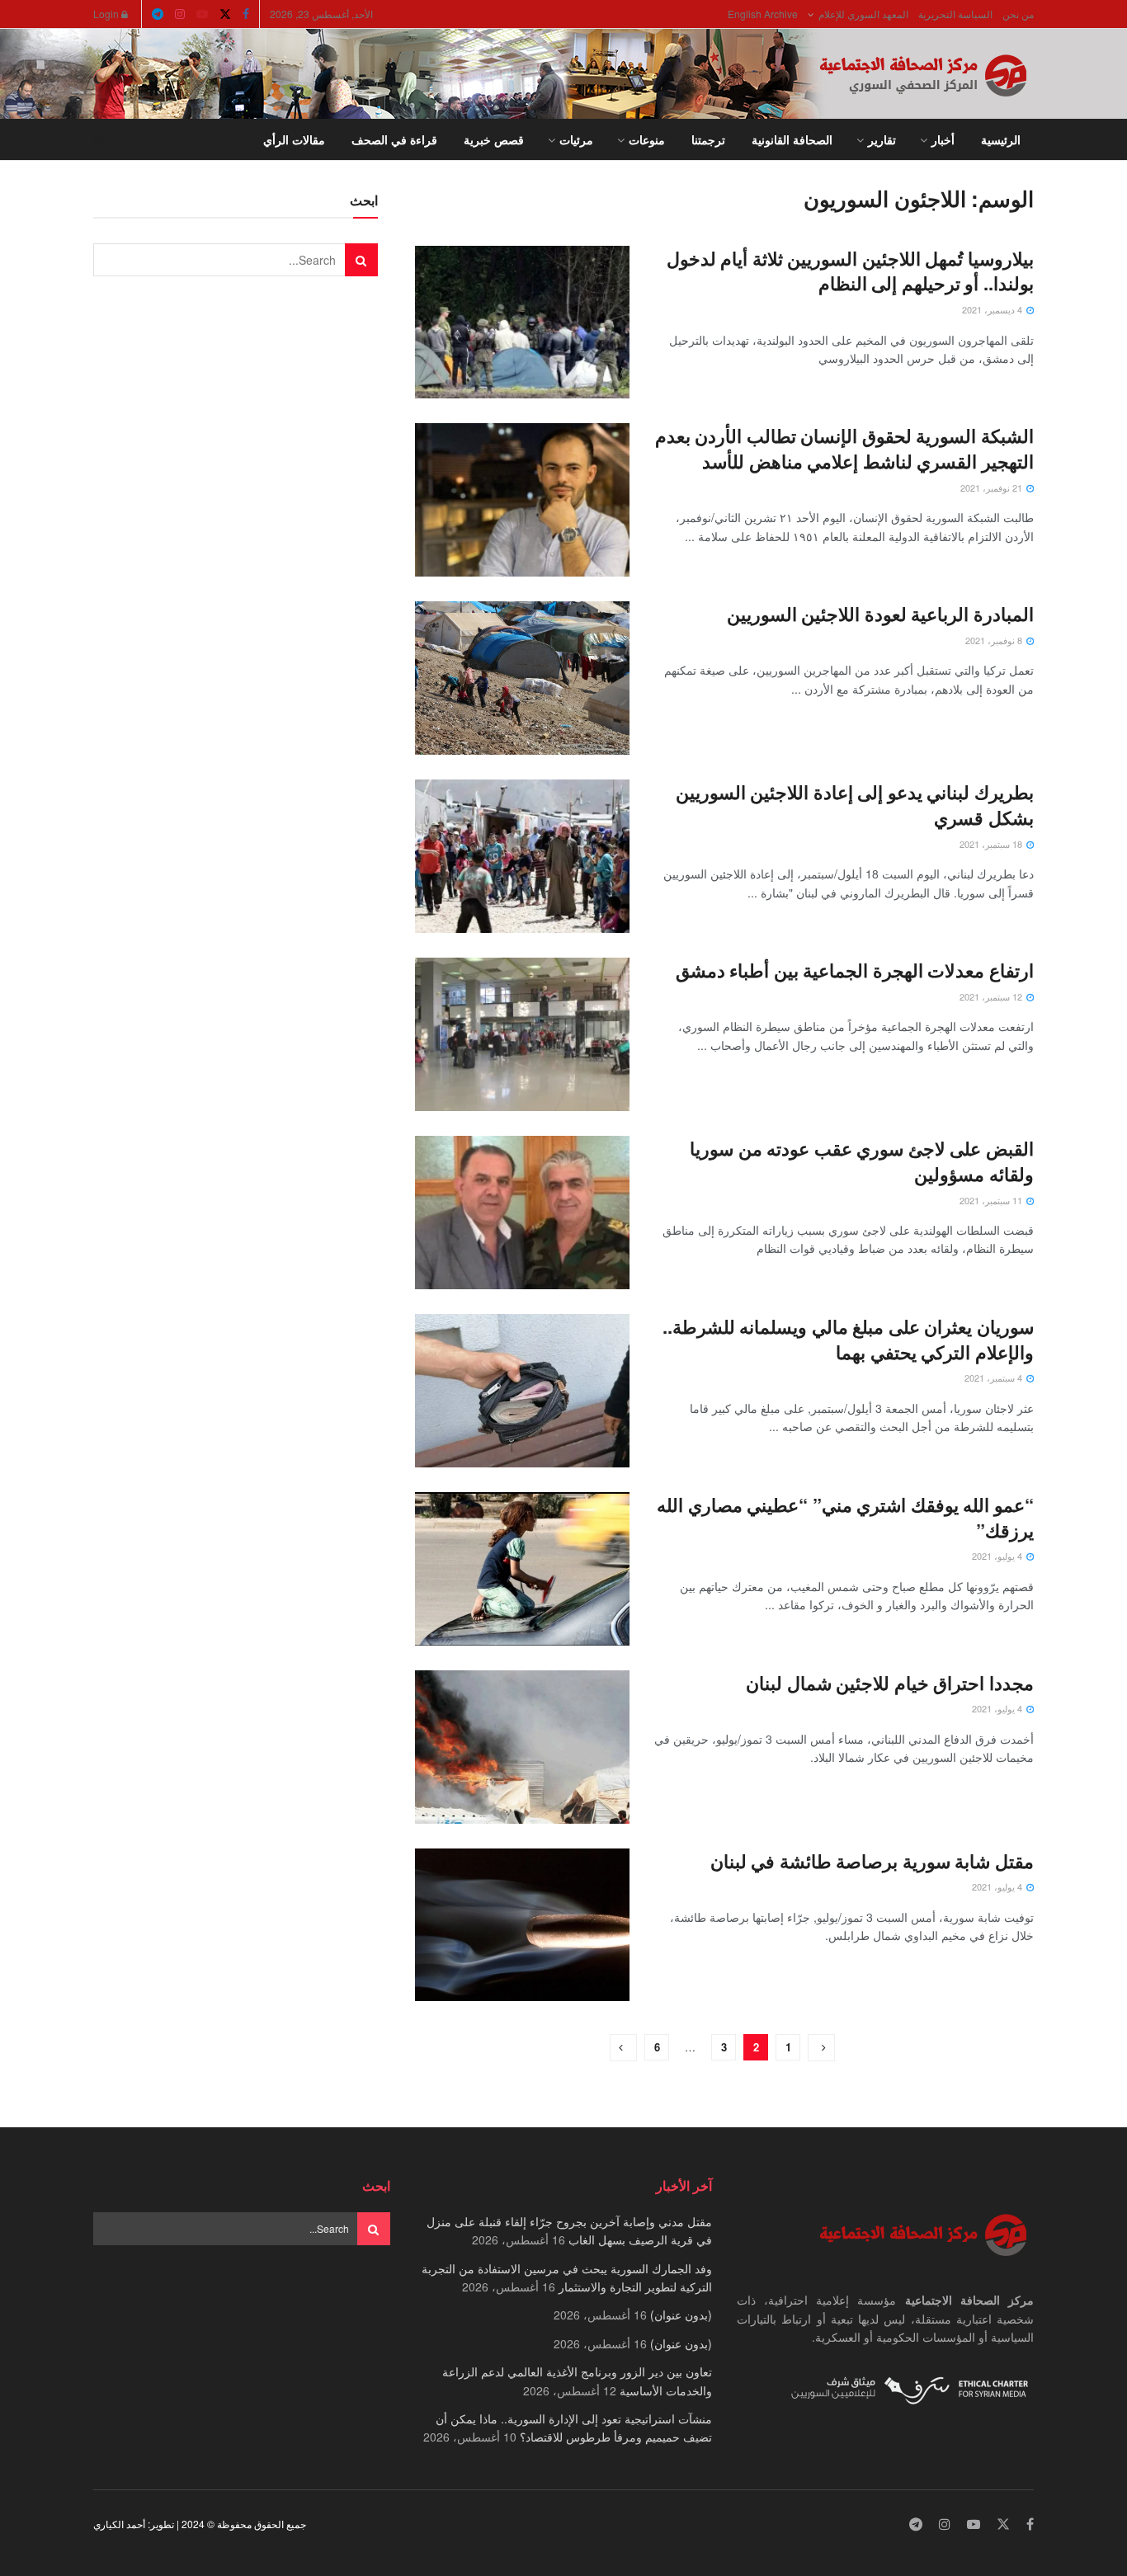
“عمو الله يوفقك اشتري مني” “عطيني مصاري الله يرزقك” (845, 1517)
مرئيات (576, 139)
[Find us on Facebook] (246, 14)
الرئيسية (1001, 139)
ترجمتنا (708, 139)
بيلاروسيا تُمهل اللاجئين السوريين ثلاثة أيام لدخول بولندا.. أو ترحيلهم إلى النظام (850, 271)
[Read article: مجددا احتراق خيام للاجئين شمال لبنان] (522, 1747)
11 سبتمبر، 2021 (992, 1200)
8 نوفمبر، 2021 (995, 640)
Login (107, 14)
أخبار (943, 139)
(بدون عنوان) (681, 2315)
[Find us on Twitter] (225, 14)
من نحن (1018, 14)
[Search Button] (99, 139)
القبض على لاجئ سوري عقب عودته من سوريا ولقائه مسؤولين (862, 1161)
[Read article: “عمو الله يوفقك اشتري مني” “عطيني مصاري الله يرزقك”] (522, 1569)
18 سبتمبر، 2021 (992, 844)
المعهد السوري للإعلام (863, 14)
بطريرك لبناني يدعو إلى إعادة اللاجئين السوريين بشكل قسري (855, 805)
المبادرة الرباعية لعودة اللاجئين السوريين (880, 614)
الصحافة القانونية (792, 139)
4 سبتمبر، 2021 (995, 1377)
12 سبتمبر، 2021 (992, 996)
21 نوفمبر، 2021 (993, 487)
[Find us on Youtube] (202, 14)
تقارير (882, 139)
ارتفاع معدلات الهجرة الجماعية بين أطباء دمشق (855, 970)
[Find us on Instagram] (180, 14)
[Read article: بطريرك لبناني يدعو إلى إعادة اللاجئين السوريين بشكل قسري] (522, 856)
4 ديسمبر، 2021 (993, 309)
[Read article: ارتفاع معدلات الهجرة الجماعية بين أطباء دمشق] (522, 1034)
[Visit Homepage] (927, 74)
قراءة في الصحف (394, 139)
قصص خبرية (494, 139)
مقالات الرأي (294, 139)
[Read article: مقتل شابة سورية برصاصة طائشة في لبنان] (522, 1925)
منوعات (647, 139)
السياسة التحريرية (955, 14)
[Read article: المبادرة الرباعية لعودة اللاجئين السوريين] (522, 678)
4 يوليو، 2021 (998, 1556)
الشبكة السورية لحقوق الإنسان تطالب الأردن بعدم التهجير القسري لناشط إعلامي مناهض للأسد (844, 448)
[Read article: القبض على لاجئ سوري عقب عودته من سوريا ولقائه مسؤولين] (522, 1213)
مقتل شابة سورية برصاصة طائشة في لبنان (872, 1861)
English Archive (763, 14)
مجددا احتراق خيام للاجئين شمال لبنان (890, 1683)
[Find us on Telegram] (158, 14)
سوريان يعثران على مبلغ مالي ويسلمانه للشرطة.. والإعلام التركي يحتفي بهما (848, 1339)
